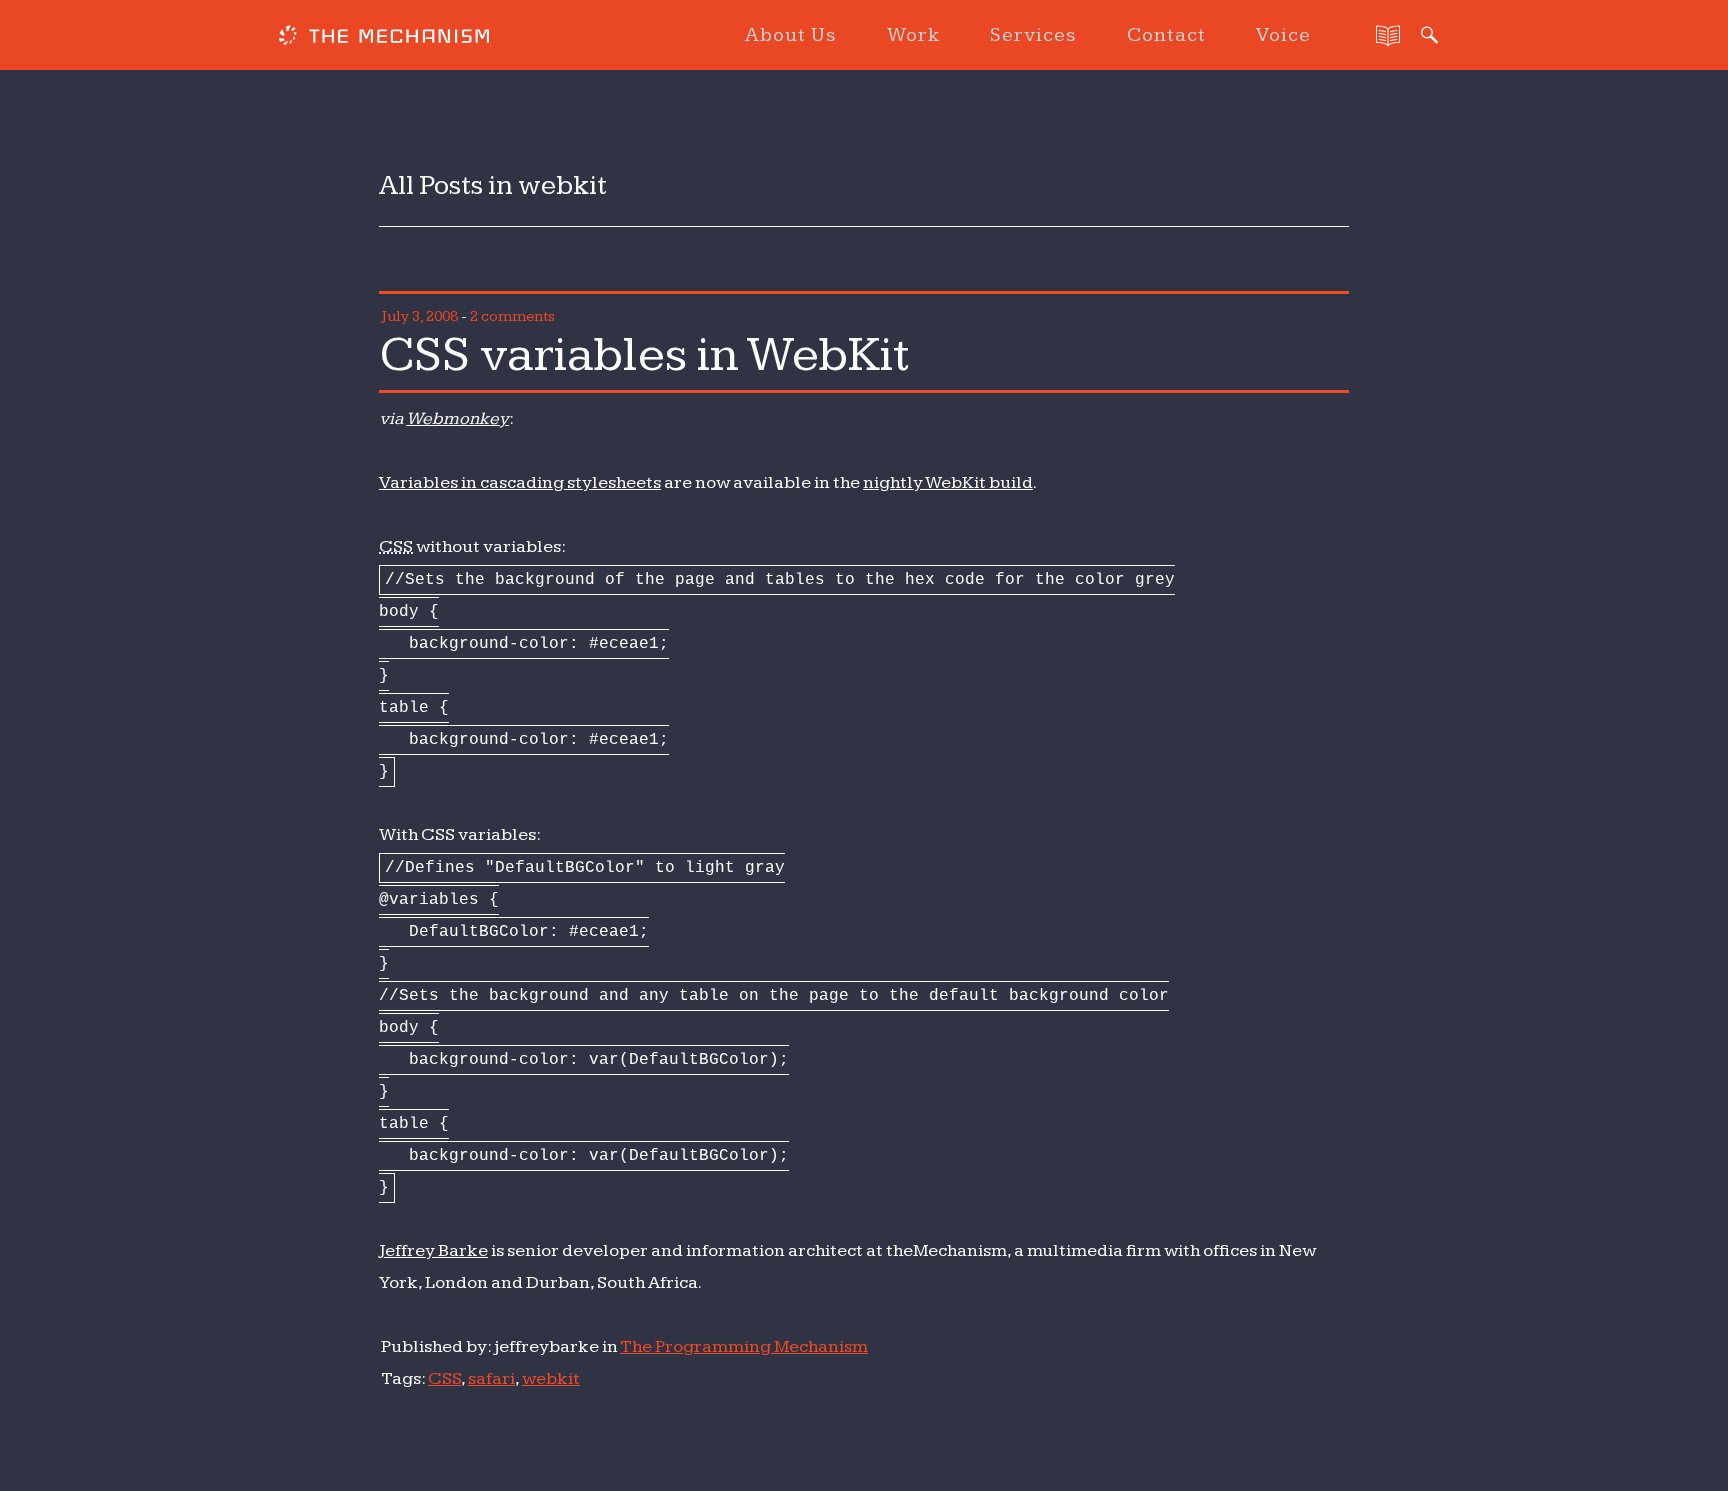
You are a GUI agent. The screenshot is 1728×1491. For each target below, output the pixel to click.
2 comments (512, 316)
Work (913, 35)
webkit (551, 1378)
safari (491, 1378)
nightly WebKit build (948, 482)
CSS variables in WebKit (644, 355)
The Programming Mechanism (744, 1346)
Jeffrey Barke (433, 1250)
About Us (791, 35)
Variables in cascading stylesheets (520, 482)
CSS (444, 1378)
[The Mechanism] (384, 38)
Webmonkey (457, 418)
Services (1033, 35)
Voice (1283, 35)
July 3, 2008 (419, 316)
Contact (1166, 35)
